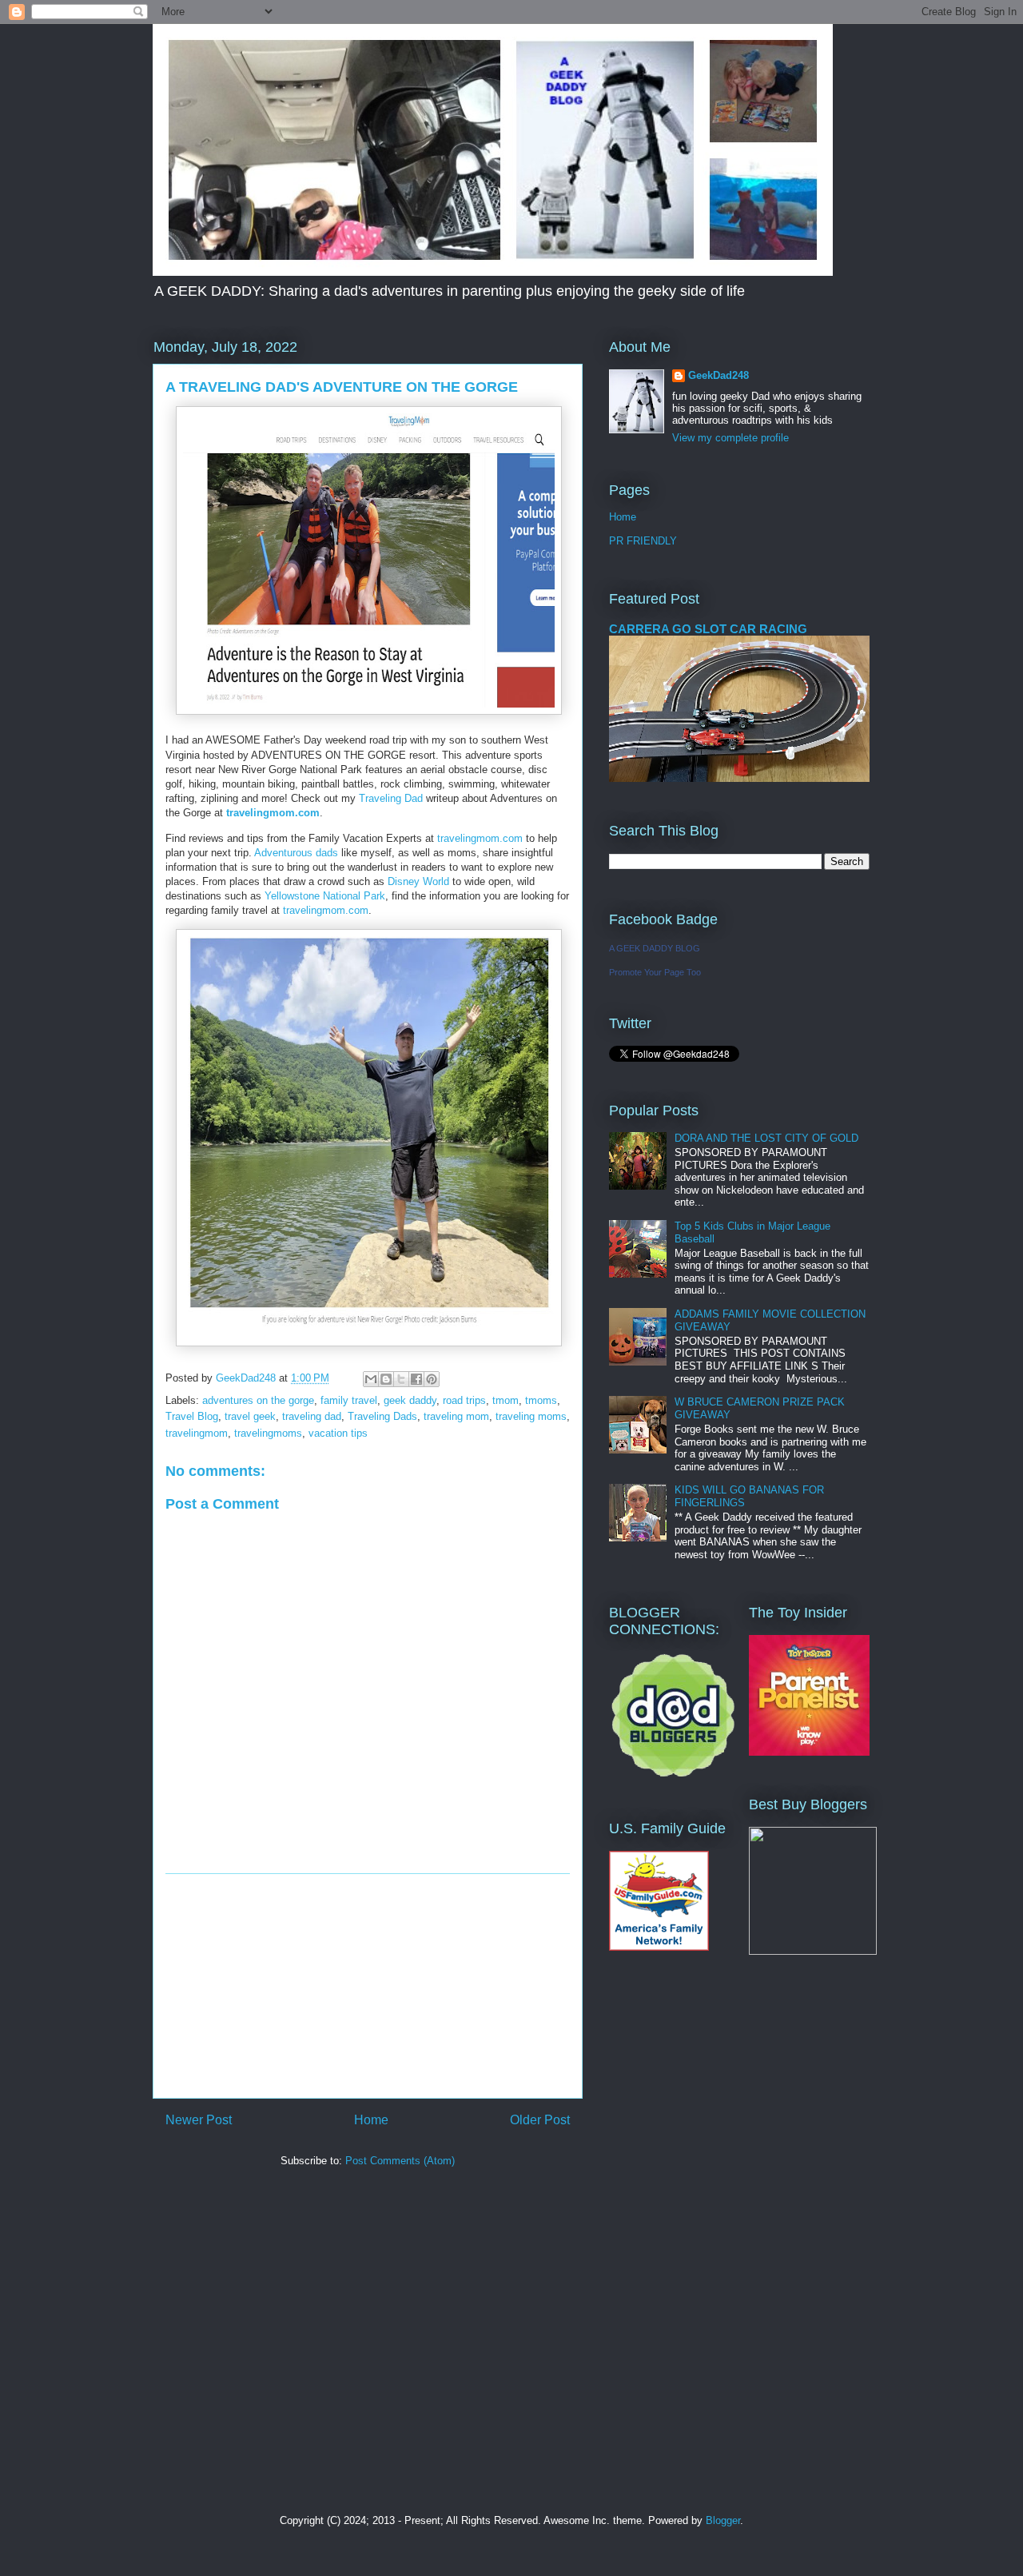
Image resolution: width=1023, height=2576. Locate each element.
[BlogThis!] (386, 1379)
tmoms (541, 1400)
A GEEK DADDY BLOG (655, 948)
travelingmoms (268, 1433)
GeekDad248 (718, 375)
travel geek (250, 1416)
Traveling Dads (382, 1416)
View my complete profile (730, 438)
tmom (506, 1400)
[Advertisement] (368, 1986)
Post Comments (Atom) (400, 2161)
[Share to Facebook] (416, 1379)
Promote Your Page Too (655, 972)
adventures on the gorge (258, 1400)
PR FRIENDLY (643, 541)
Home (371, 2120)
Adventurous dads (296, 853)
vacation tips (338, 1433)
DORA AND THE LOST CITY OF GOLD (766, 1138)
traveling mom (456, 1416)
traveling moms (531, 1416)
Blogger (723, 2520)
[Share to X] (401, 1379)
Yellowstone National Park (325, 896)
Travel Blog (192, 1416)
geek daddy (410, 1400)
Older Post (540, 2120)
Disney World (418, 881)
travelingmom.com (273, 813)
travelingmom (197, 1433)
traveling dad (312, 1416)
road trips (464, 1400)
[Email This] (371, 1379)
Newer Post (199, 2120)
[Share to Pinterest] (432, 1379)
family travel (349, 1400)
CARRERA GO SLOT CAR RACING (708, 629)
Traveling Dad (391, 798)
